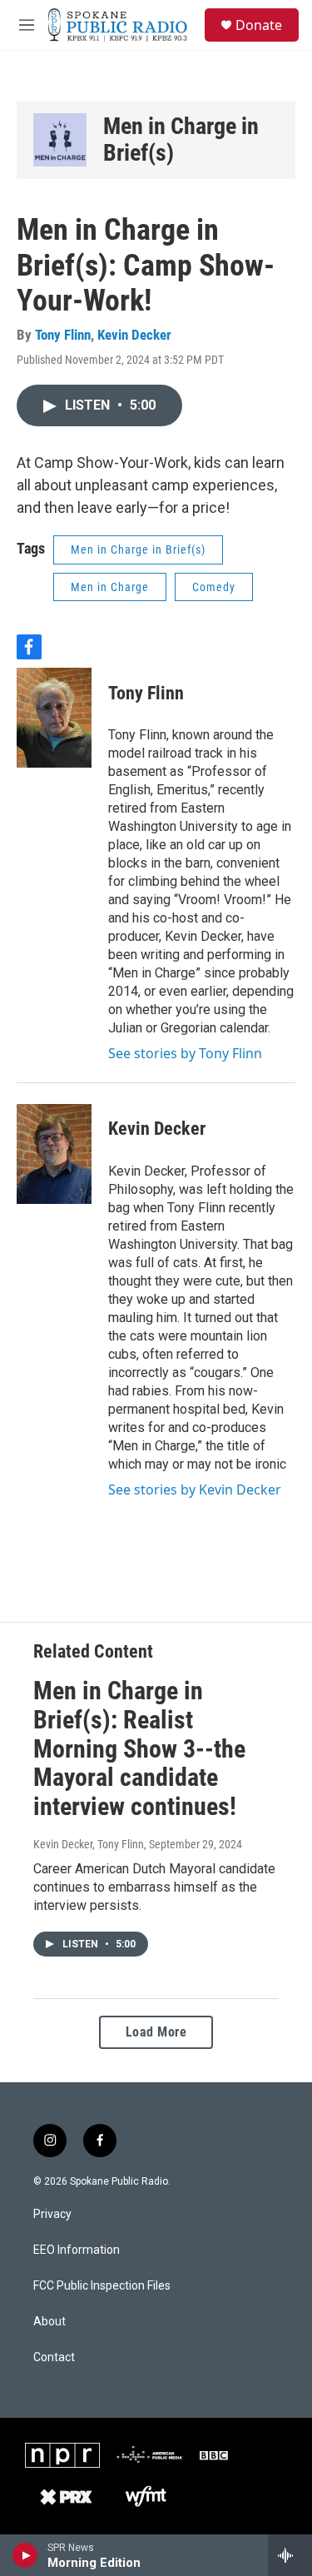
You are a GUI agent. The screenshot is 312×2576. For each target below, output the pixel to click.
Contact (54, 2357)
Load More (156, 2032)
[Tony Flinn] (54, 718)
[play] (25, 2555)
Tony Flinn (63, 335)
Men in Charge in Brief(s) (181, 139)
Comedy (214, 587)
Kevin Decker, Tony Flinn (89, 1844)
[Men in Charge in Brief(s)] (60, 140)
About (50, 2322)
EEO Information (77, 2250)
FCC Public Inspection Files (102, 2286)
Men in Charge (110, 587)
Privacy (52, 2214)
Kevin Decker (134, 335)
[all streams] (290, 2555)
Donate (259, 25)
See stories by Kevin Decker (195, 1489)
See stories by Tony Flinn (185, 1053)
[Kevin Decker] (54, 1154)
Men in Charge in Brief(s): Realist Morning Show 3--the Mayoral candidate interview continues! (139, 1748)
